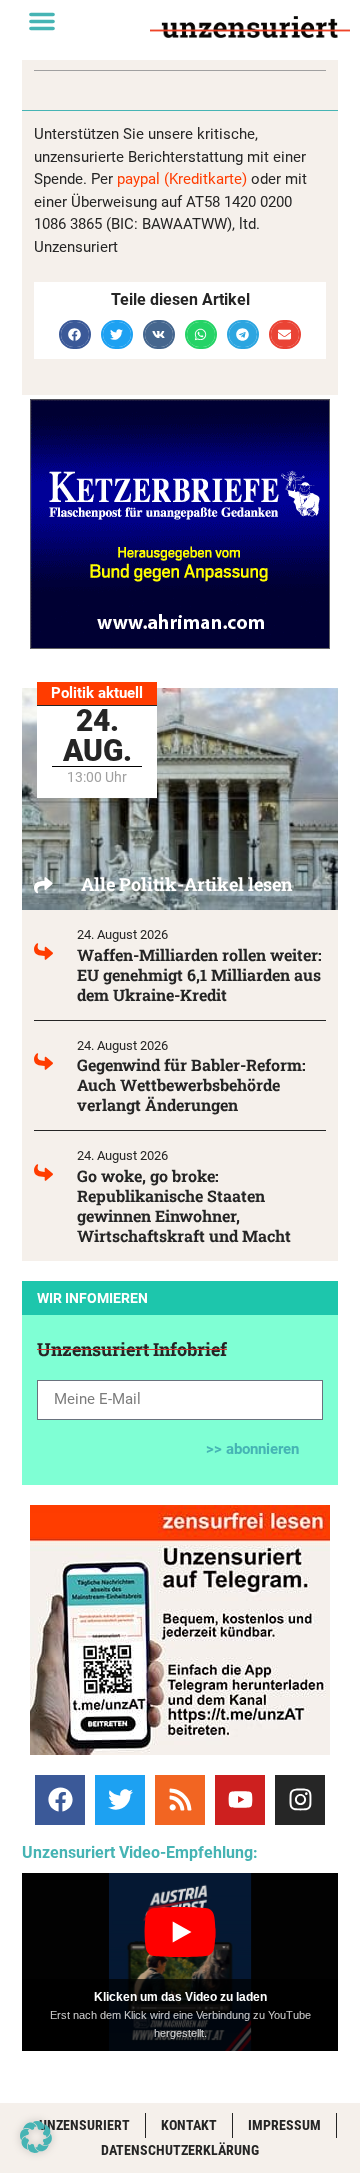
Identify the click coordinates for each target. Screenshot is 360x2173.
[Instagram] (300, 1800)
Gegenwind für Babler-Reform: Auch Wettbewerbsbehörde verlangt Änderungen (191, 1084)
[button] (42, 21)
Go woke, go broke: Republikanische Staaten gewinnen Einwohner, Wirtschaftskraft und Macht (184, 1205)
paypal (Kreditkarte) (182, 179)
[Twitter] (120, 1800)
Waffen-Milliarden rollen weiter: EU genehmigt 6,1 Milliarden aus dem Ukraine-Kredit (199, 974)
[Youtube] (240, 1800)
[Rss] (180, 1800)
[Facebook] (60, 1800)
